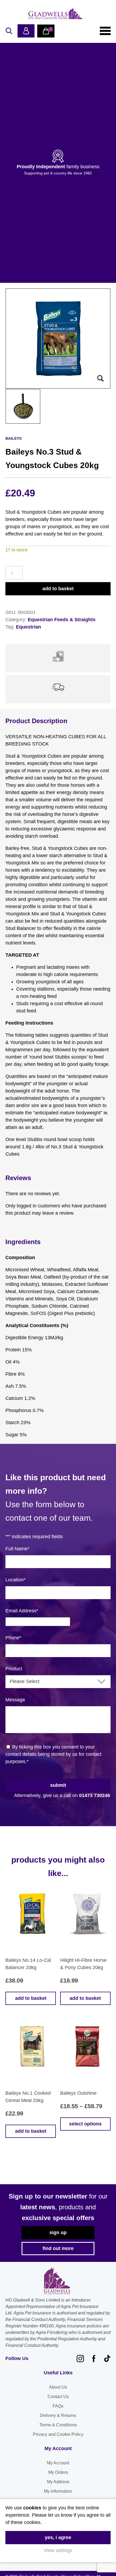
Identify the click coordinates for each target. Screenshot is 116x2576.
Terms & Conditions (58, 2425)
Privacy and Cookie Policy (58, 2434)
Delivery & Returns (58, 2415)
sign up (58, 2232)
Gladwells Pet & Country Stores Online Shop (55, 13)
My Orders (58, 2472)
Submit (58, 1785)
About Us (58, 2387)
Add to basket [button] (31, 1998)
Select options (85, 2124)
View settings (58, 2550)
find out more (58, 2248)
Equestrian (28, 627)
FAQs (58, 2406)
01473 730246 (95, 1795)
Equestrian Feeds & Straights (62, 620)
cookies (32, 2508)
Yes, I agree (58, 2537)
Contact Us (58, 2397)
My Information (58, 2491)
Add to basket (58, 589)
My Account (58, 2463)
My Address (58, 2482)
